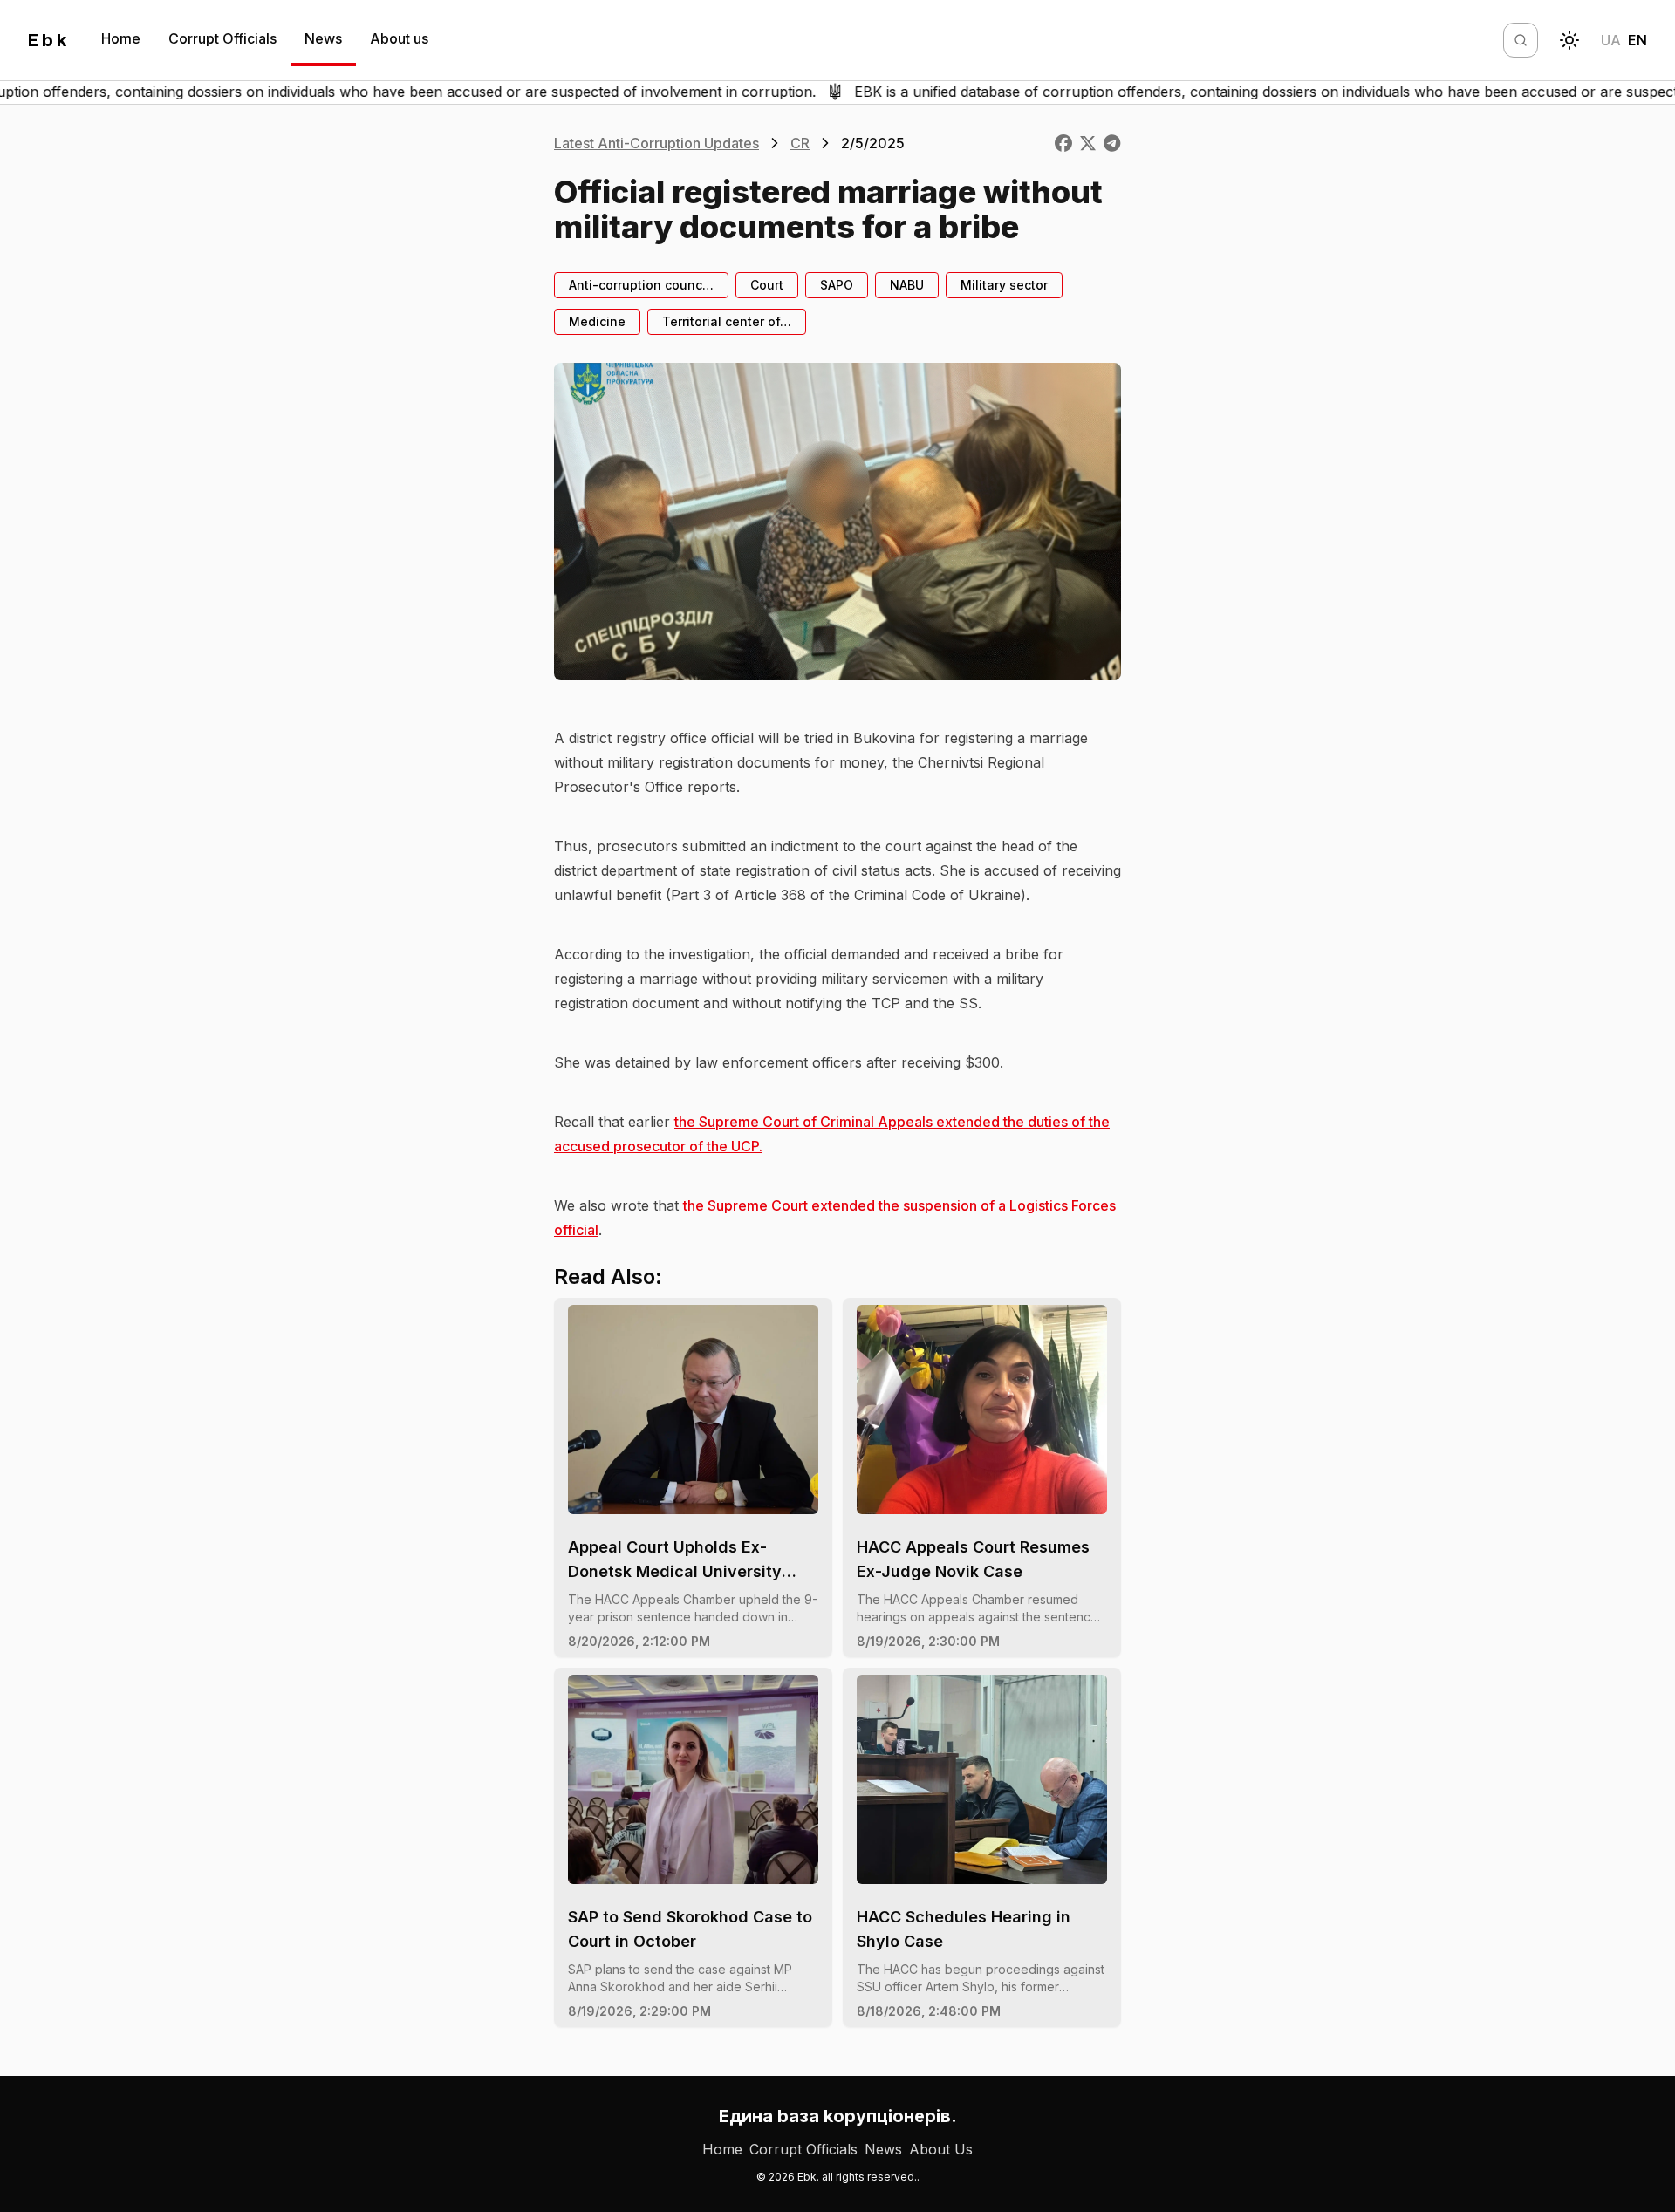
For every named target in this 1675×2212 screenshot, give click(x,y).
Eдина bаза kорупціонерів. (838, 2116)
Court (767, 285)
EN (1637, 40)
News (323, 38)
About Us (941, 2149)
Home (121, 38)
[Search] (1521, 40)
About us (399, 38)
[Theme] (1569, 40)
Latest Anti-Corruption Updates (656, 143)
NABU (907, 285)
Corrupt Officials (222, 38)
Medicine (597, 321)
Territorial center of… (727, 321)
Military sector (1004, 285)
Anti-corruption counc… (641, 285)
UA (1611, 40)
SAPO (837, 285)
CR (800, 143)
